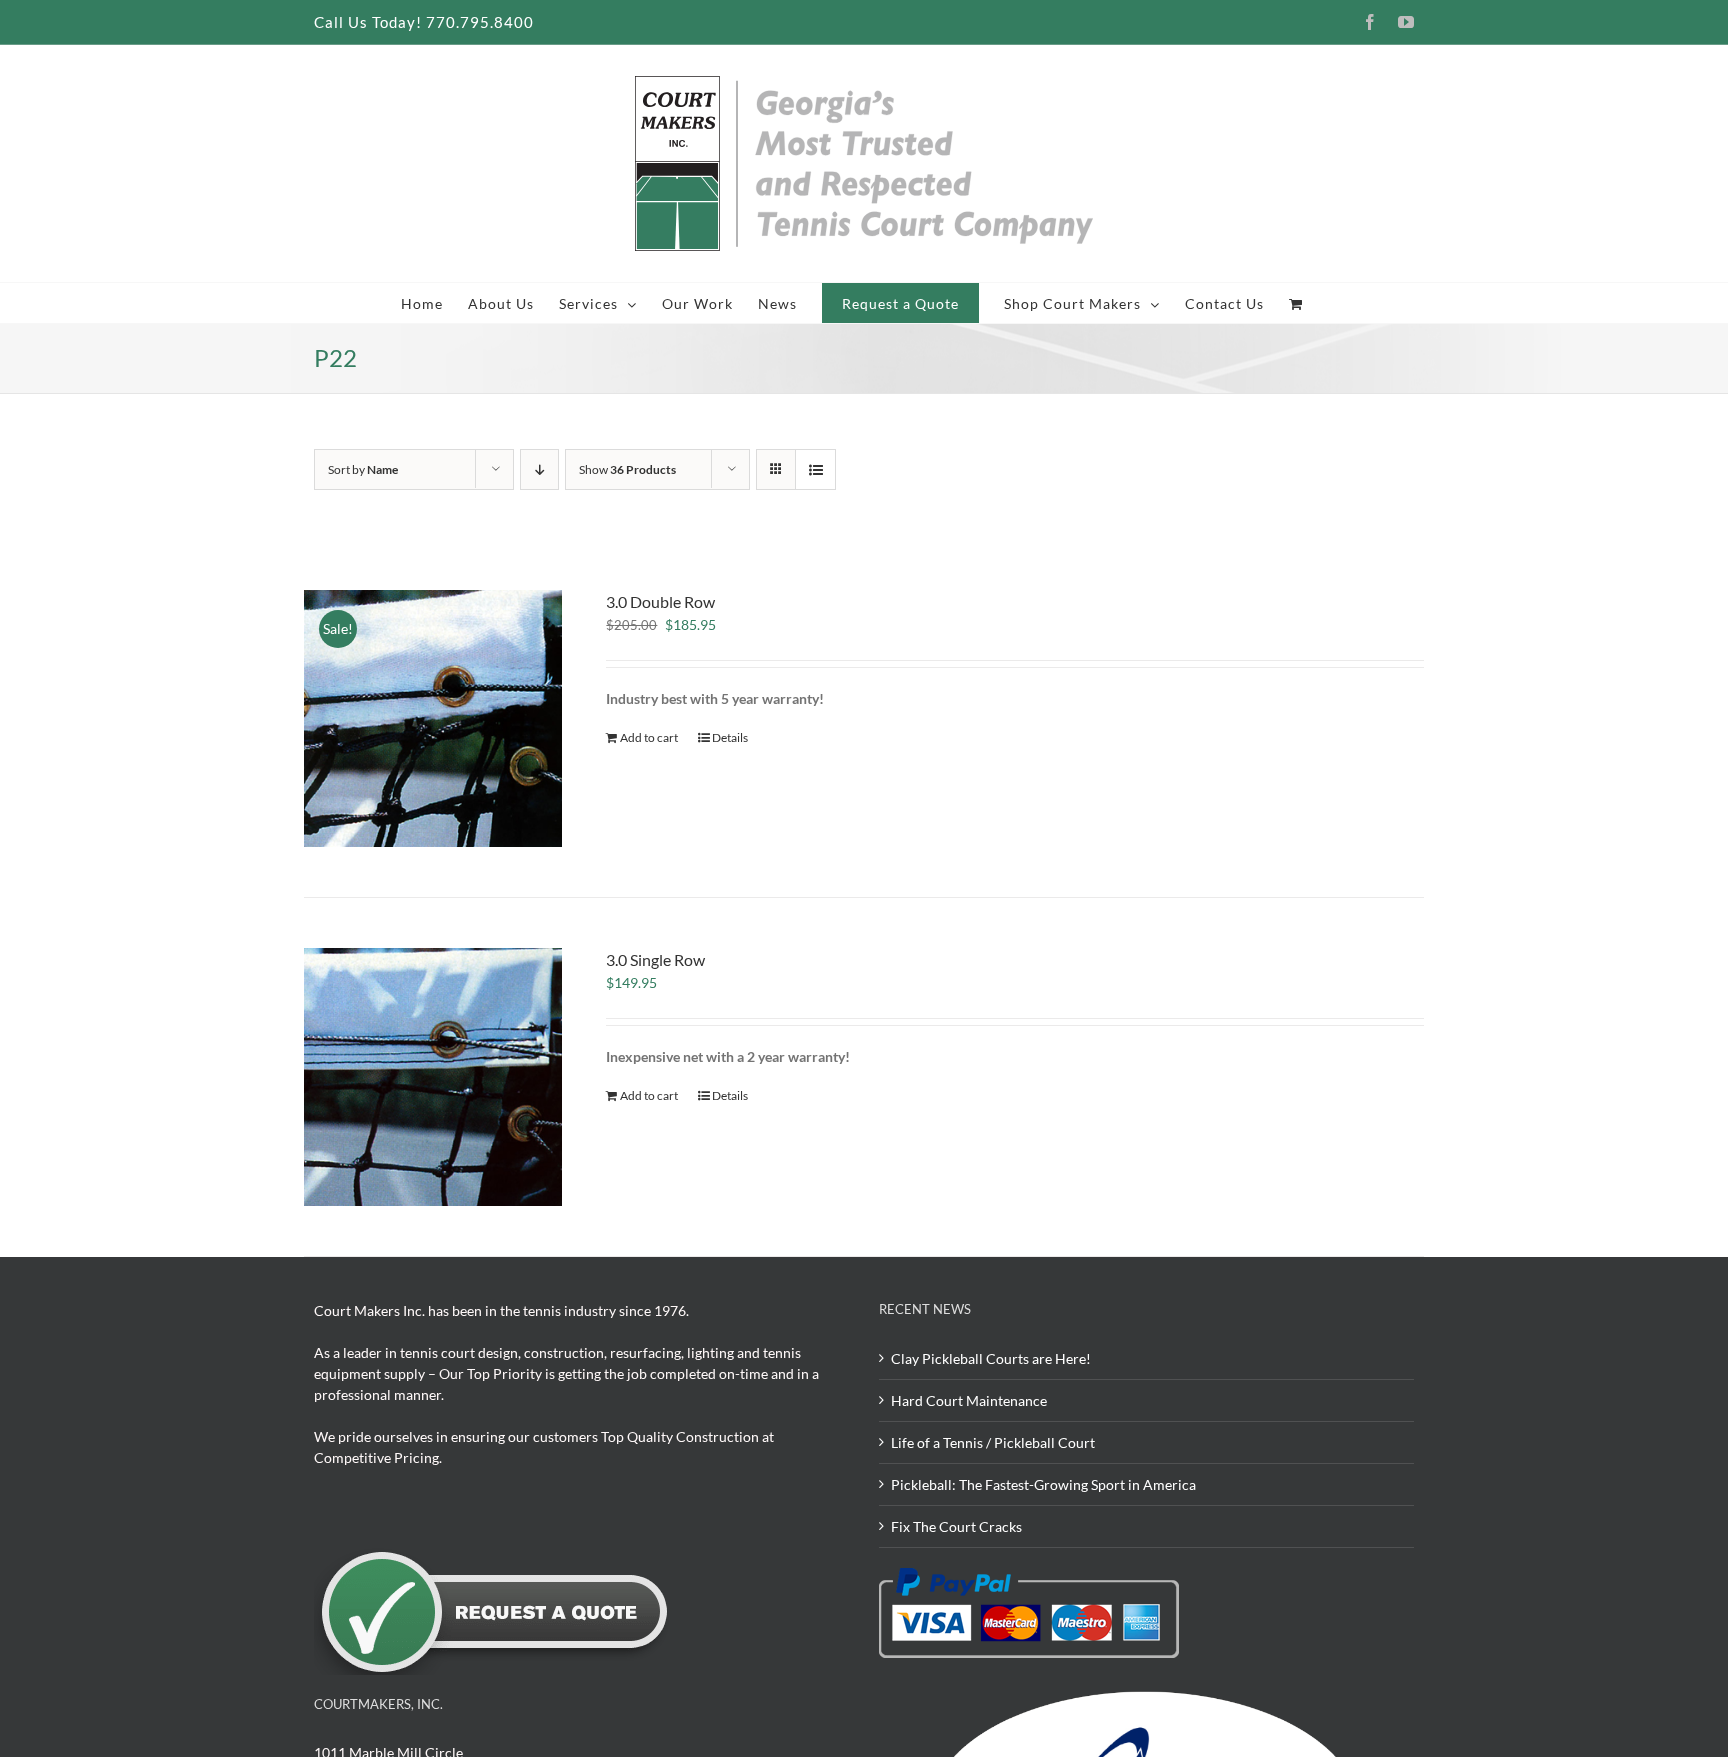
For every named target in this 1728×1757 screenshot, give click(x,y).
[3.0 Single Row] (433, 1077)
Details (730, 737)
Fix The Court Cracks (956, 1526)
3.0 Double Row (660, 601)
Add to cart (649, 737)
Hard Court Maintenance (969, 1400)
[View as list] (815, 469)
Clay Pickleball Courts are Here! (991, 1358)
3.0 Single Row (655, 959)
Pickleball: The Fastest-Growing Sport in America (1043, 1484)
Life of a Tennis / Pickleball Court (993, 1442)
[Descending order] (539, 469)
